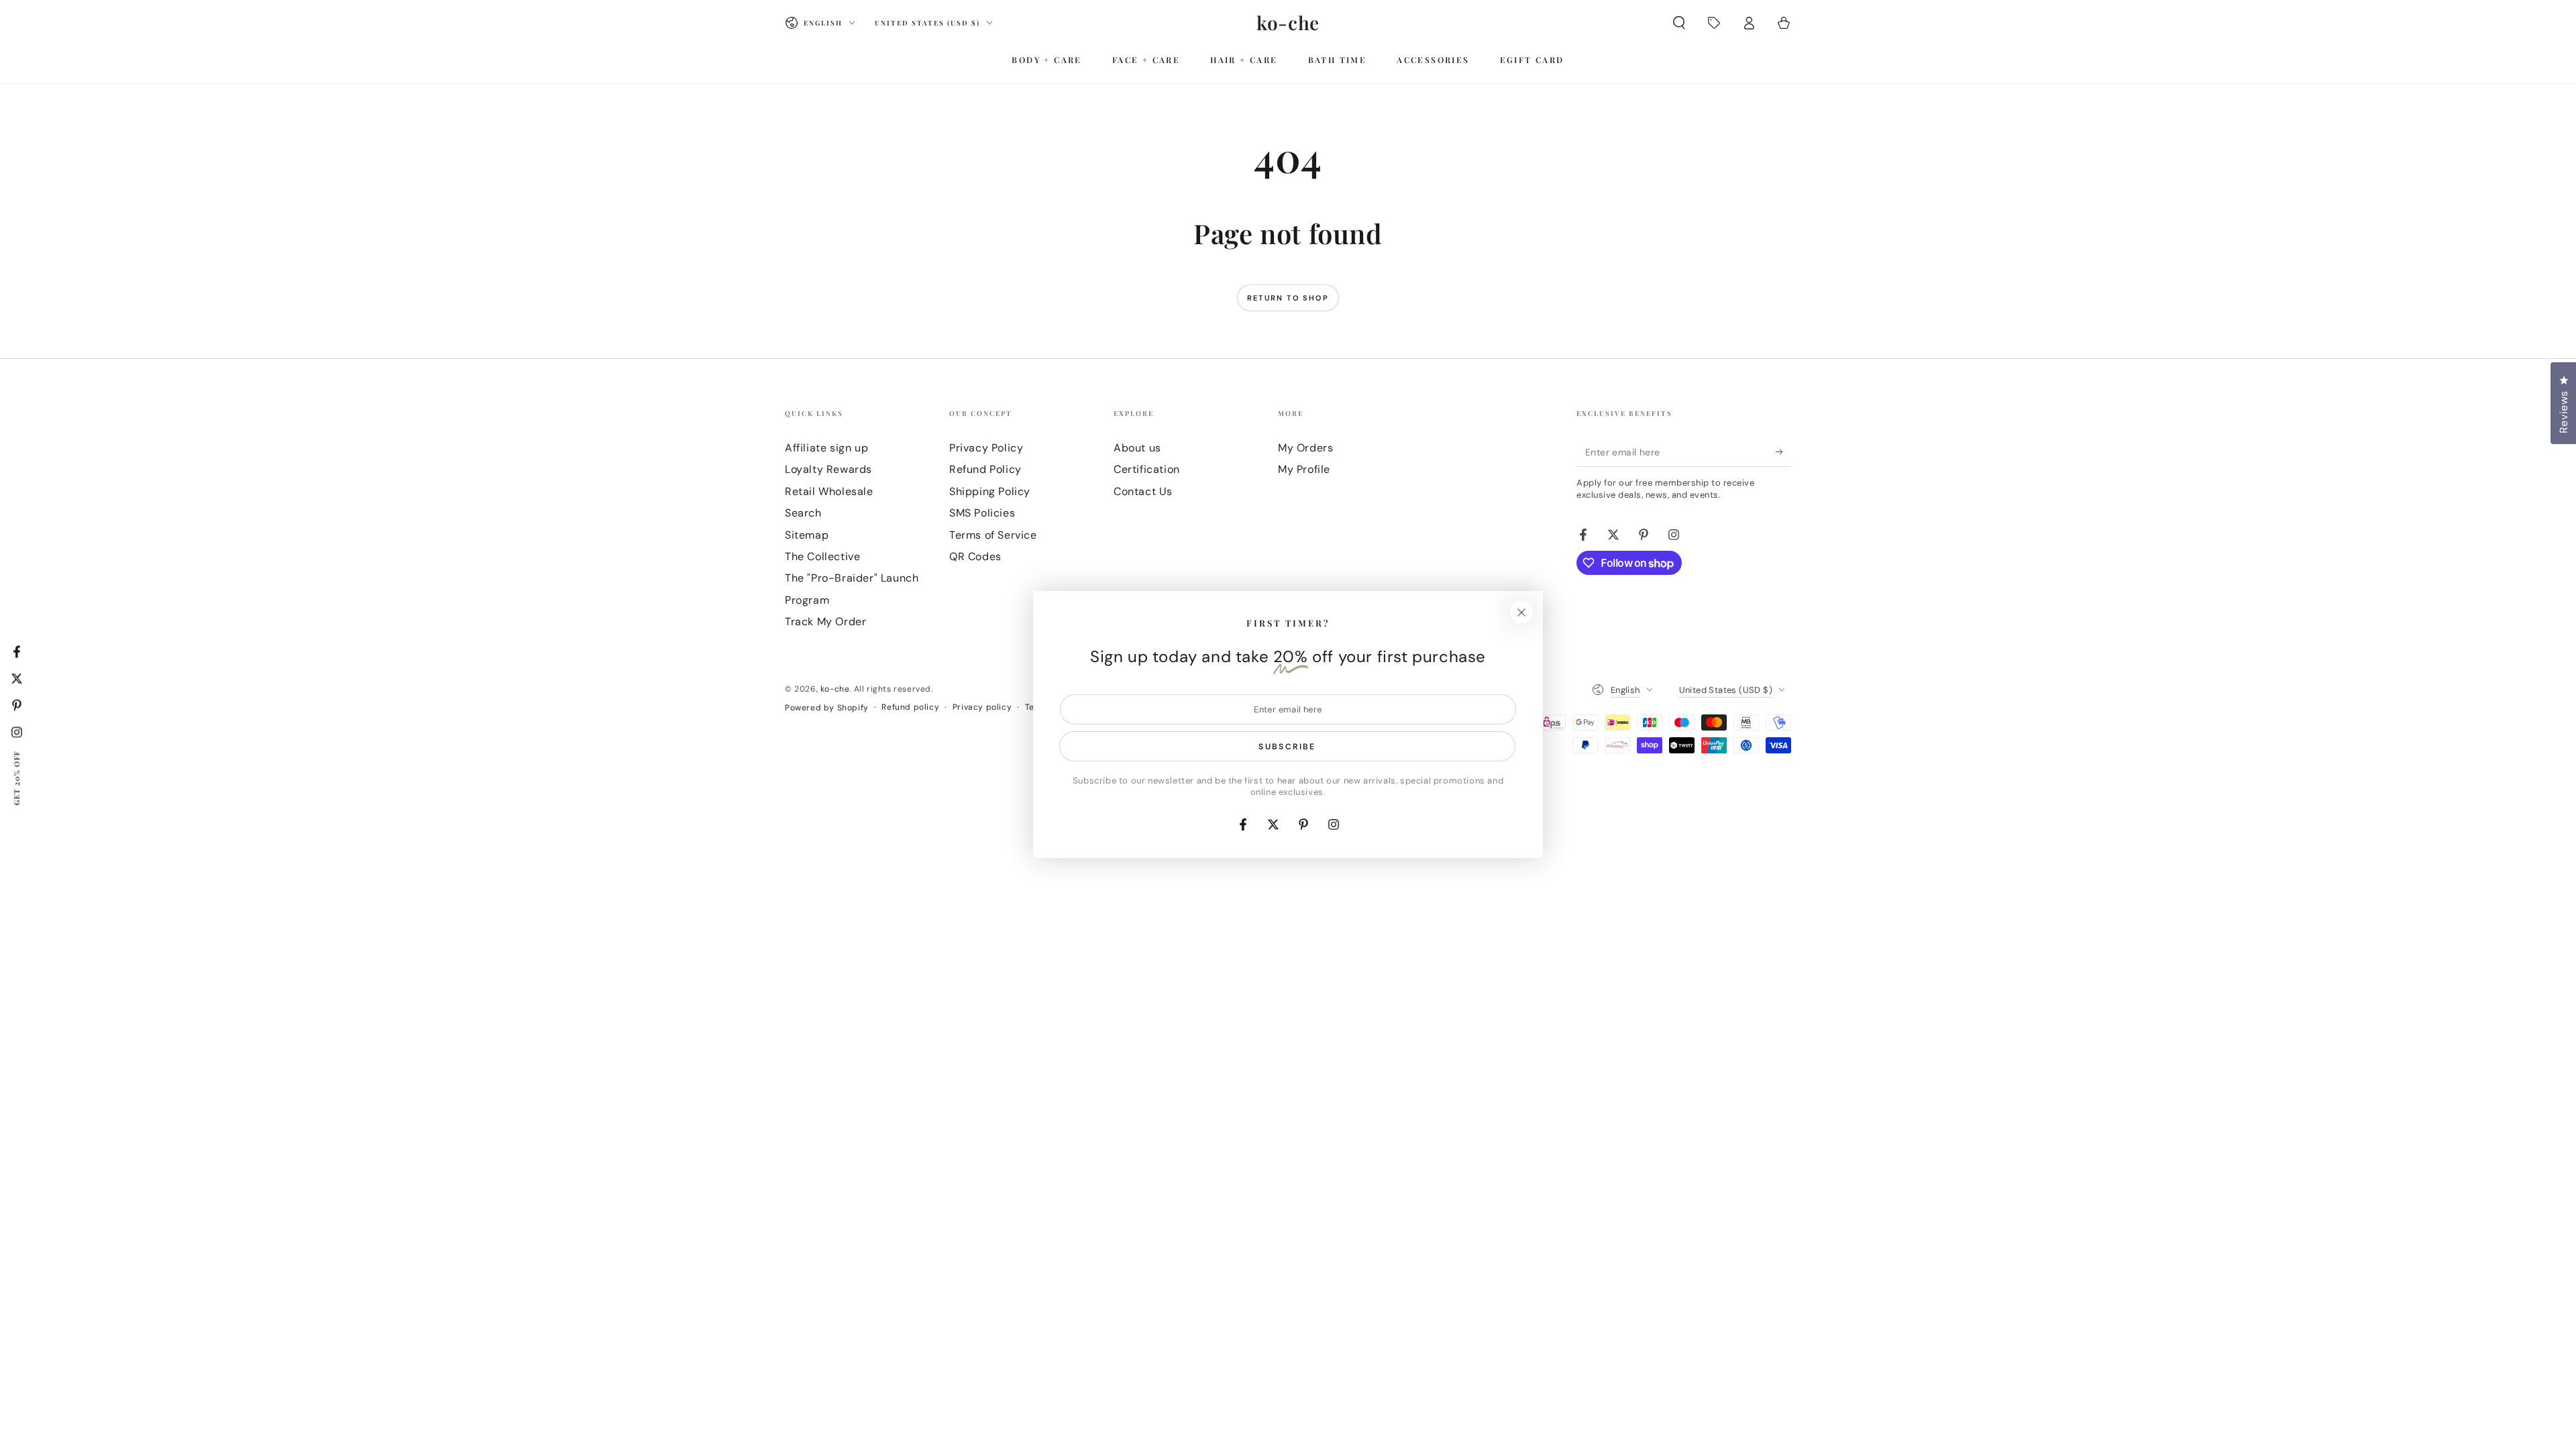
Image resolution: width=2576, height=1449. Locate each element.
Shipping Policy (990, 491)
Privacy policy (982, 707)
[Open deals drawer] (1714, 23)
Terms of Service (993, 535)
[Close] (1521, 612)
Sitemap (807, 535)
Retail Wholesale (829, 491)
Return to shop (1288, 298)
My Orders (1305, 448)
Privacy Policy (986, 448)
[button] (1679, 23)
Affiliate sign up (826, 448)
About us (1137, 448)
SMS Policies (982, 513)
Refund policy (910, 707)
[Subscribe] (1783, 451)
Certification (1147, 469)
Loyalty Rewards (828, 469)
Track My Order (825, 622)
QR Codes (975, 556)
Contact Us (1143, 491)
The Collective (822, 556)
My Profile (1304, 469)
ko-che (835, 689)
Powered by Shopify (827, 708)
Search (803, 513)
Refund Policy (985, 469)
